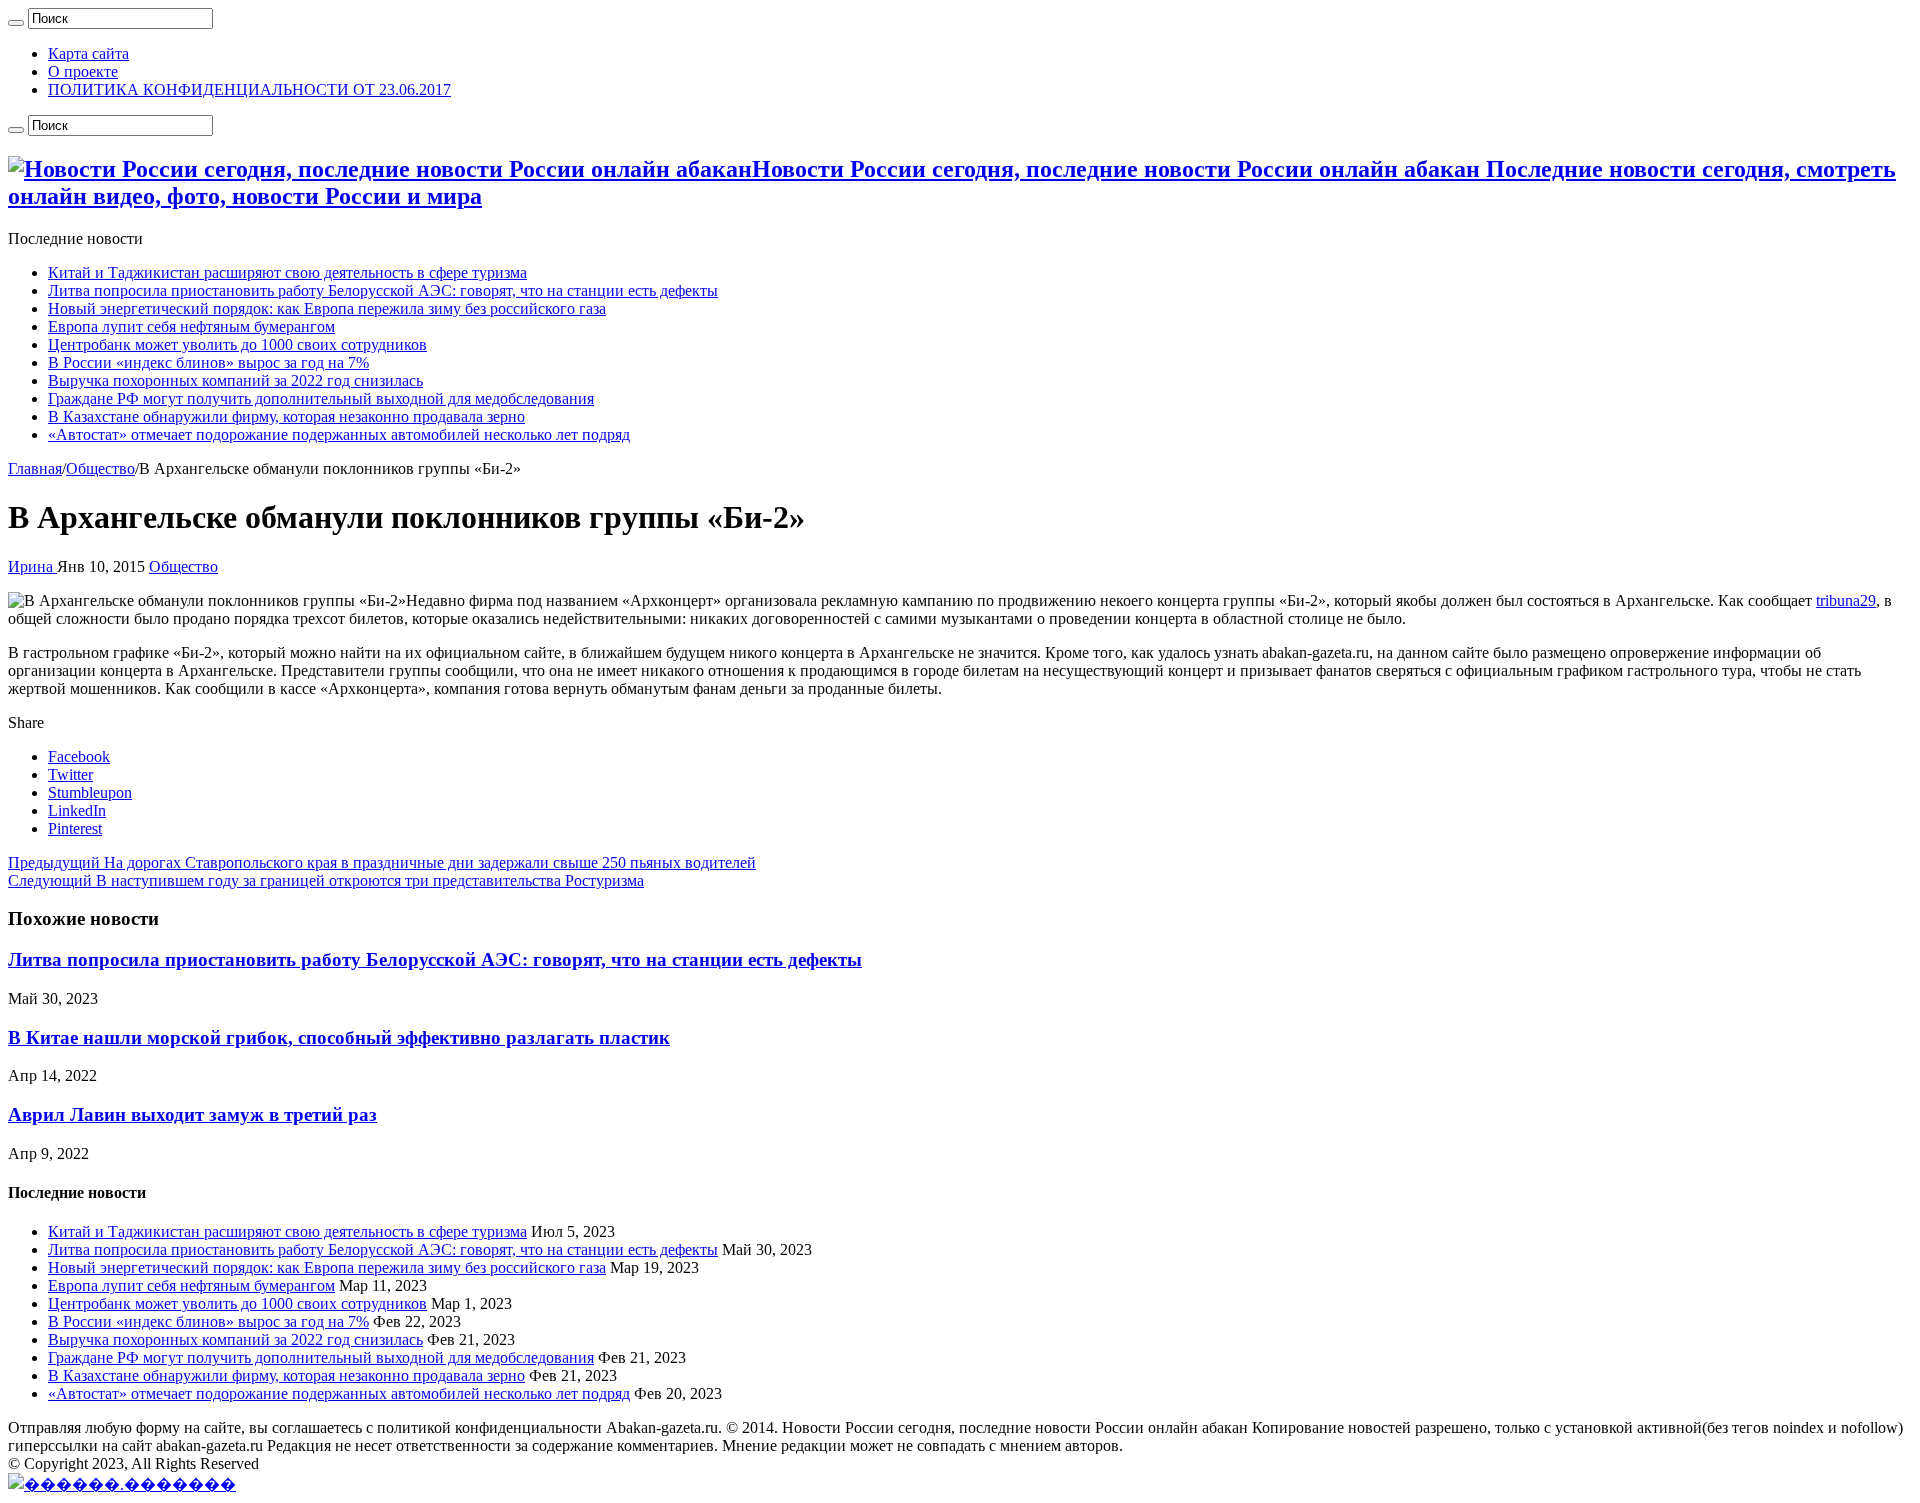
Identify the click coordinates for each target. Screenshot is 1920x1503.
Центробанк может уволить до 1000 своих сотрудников (237, 344)
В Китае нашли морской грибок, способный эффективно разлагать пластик (339, 1037)
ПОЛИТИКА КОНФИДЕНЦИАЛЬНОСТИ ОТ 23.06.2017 (249, 89)
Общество (100, 468)
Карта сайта (88, 53)
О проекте (83, 71)
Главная (35, 468)
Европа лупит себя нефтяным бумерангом (191, 326)
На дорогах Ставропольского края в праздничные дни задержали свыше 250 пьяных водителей (382, 862)
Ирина (32, 566)
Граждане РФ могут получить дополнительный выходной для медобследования (321, 398)
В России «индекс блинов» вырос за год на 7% (208, 362)
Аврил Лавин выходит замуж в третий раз (192, 1114)
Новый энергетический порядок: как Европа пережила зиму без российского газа (327, 308)
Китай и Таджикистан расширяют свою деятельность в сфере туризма (287, 272)
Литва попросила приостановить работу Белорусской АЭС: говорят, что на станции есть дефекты (383, 290)
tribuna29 (1846, 600)
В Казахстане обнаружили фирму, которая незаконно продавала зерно (286, 416)
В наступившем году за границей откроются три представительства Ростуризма (326, 880)
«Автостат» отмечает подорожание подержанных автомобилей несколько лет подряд (339, 434)
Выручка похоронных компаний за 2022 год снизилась (235, 380)
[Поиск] (16, 23)
